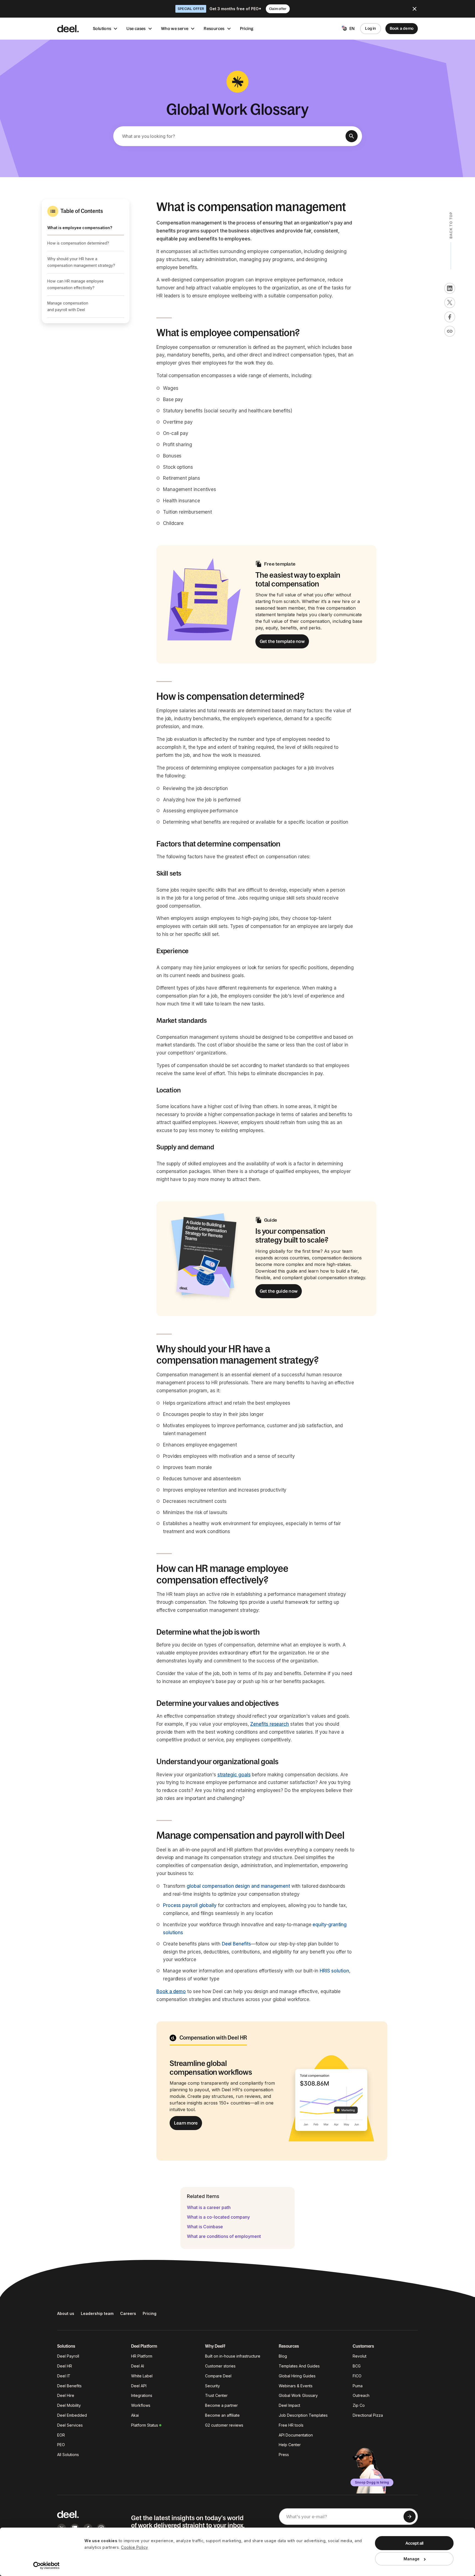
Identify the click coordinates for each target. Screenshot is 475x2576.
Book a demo (402, 28)
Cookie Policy (135, 2547)
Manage (412, 2559)
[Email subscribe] (410, 2517)
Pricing (247, 28)
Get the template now (282, 641)
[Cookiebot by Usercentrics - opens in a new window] (47, 2566)
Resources (214, 28)
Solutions (102, 28)
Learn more (186, 2123)
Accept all (414, 2543)
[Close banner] (415, 9)
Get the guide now (279, 1291)
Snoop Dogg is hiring (372, 2482)
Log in (370, 28)
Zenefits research (270, 1724)
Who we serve (175, 28)
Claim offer (278, 9)
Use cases (136, 28)
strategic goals (234, 1775)
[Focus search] (352, 136)
